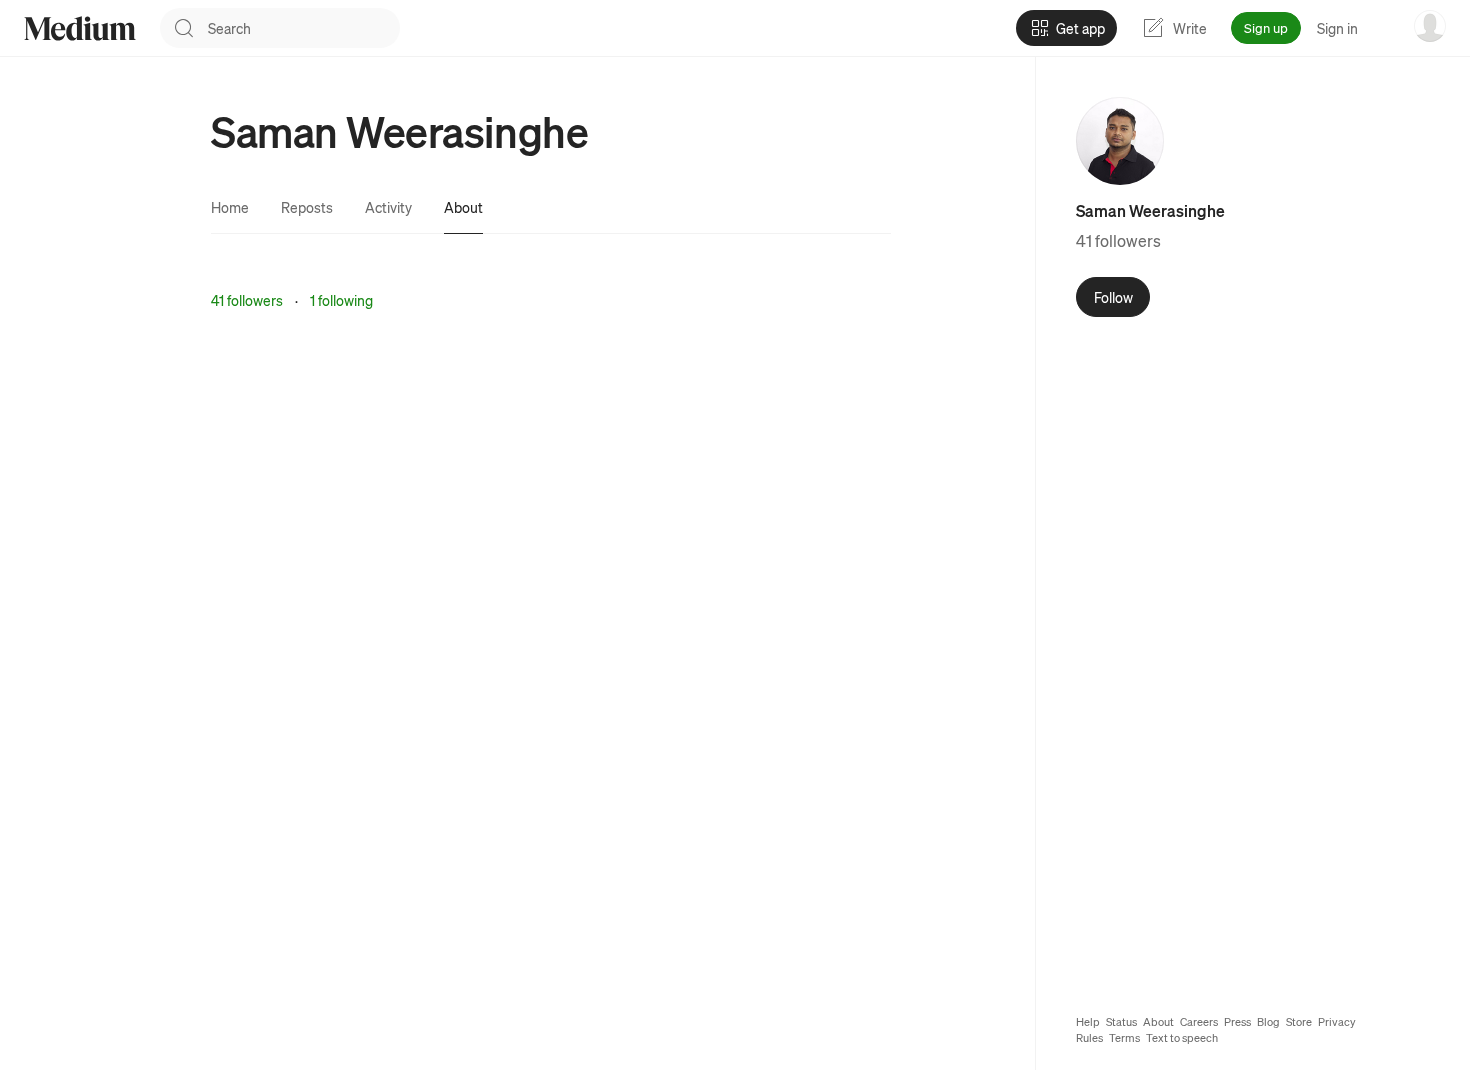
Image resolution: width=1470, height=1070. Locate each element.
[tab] (230, 207)
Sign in (1337, 28)
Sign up (1266, 27)
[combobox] (304, 28)
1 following (341, 300)
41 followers (247, 300)
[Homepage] (80, 28)
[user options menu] (1430, 26)
